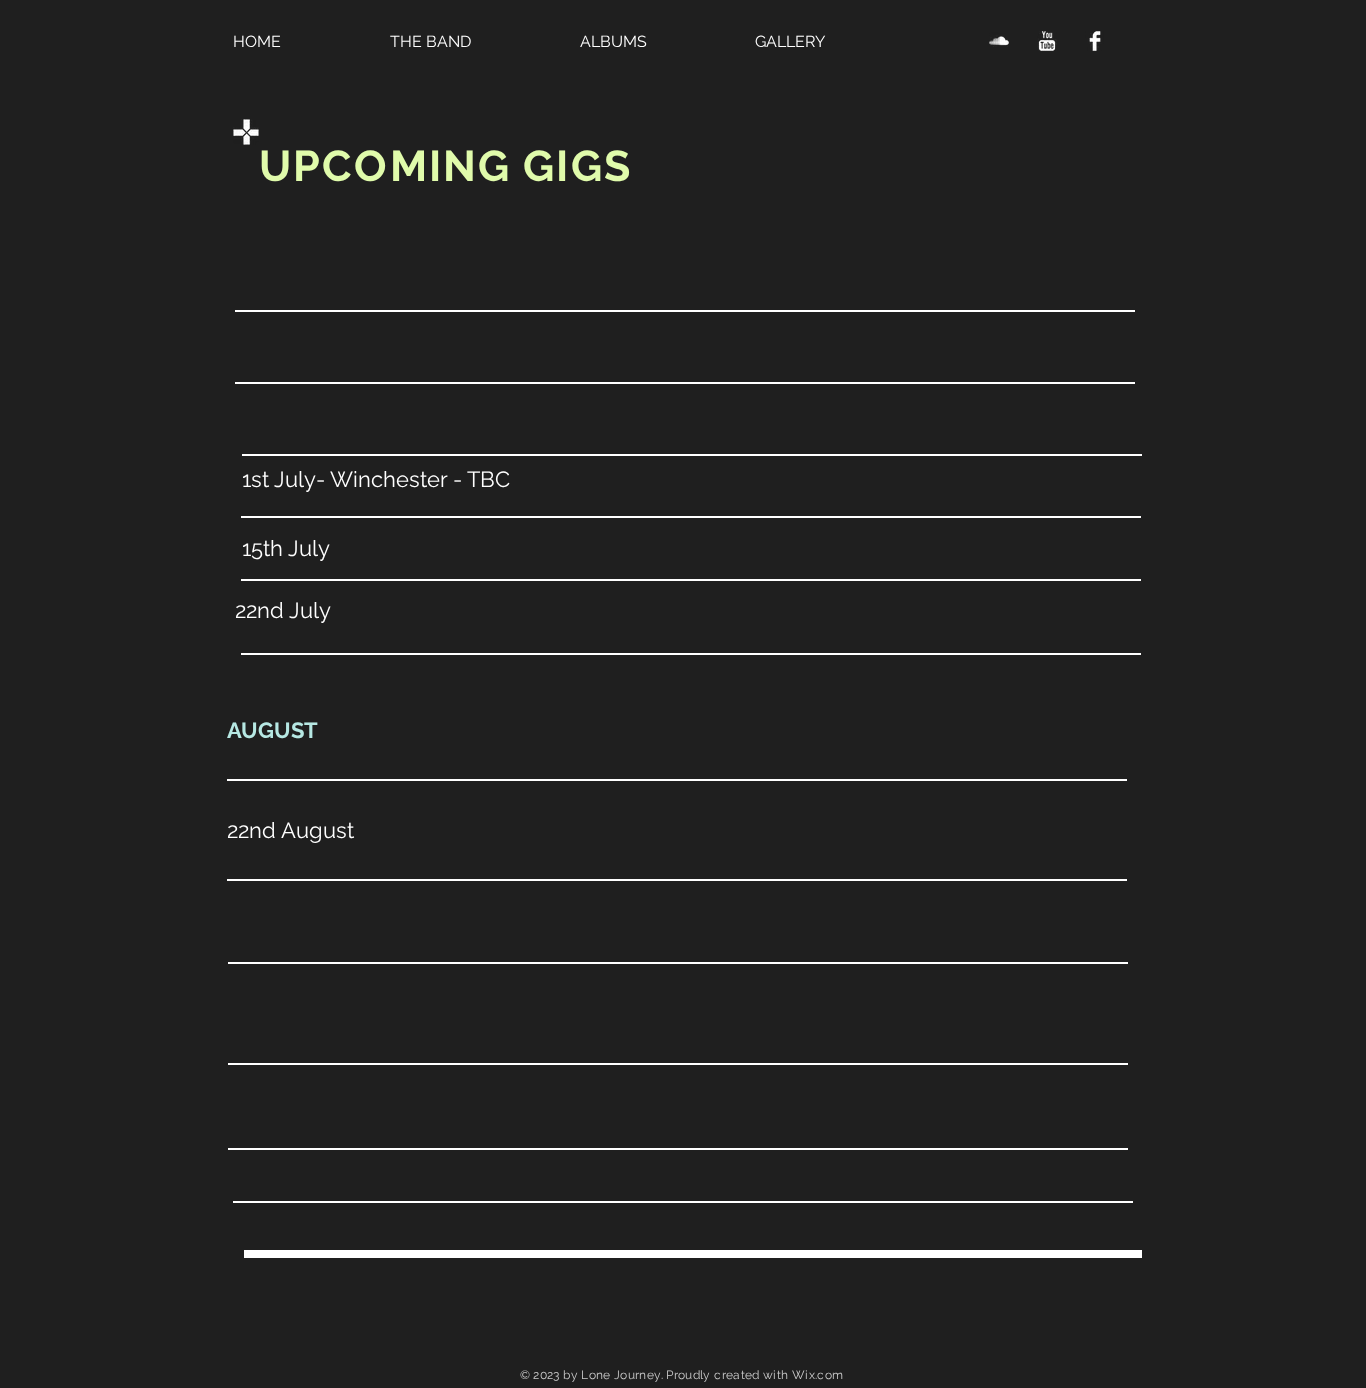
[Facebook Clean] (1095, 41)
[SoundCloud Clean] (999, 41)
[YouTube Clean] (1047, 41)
